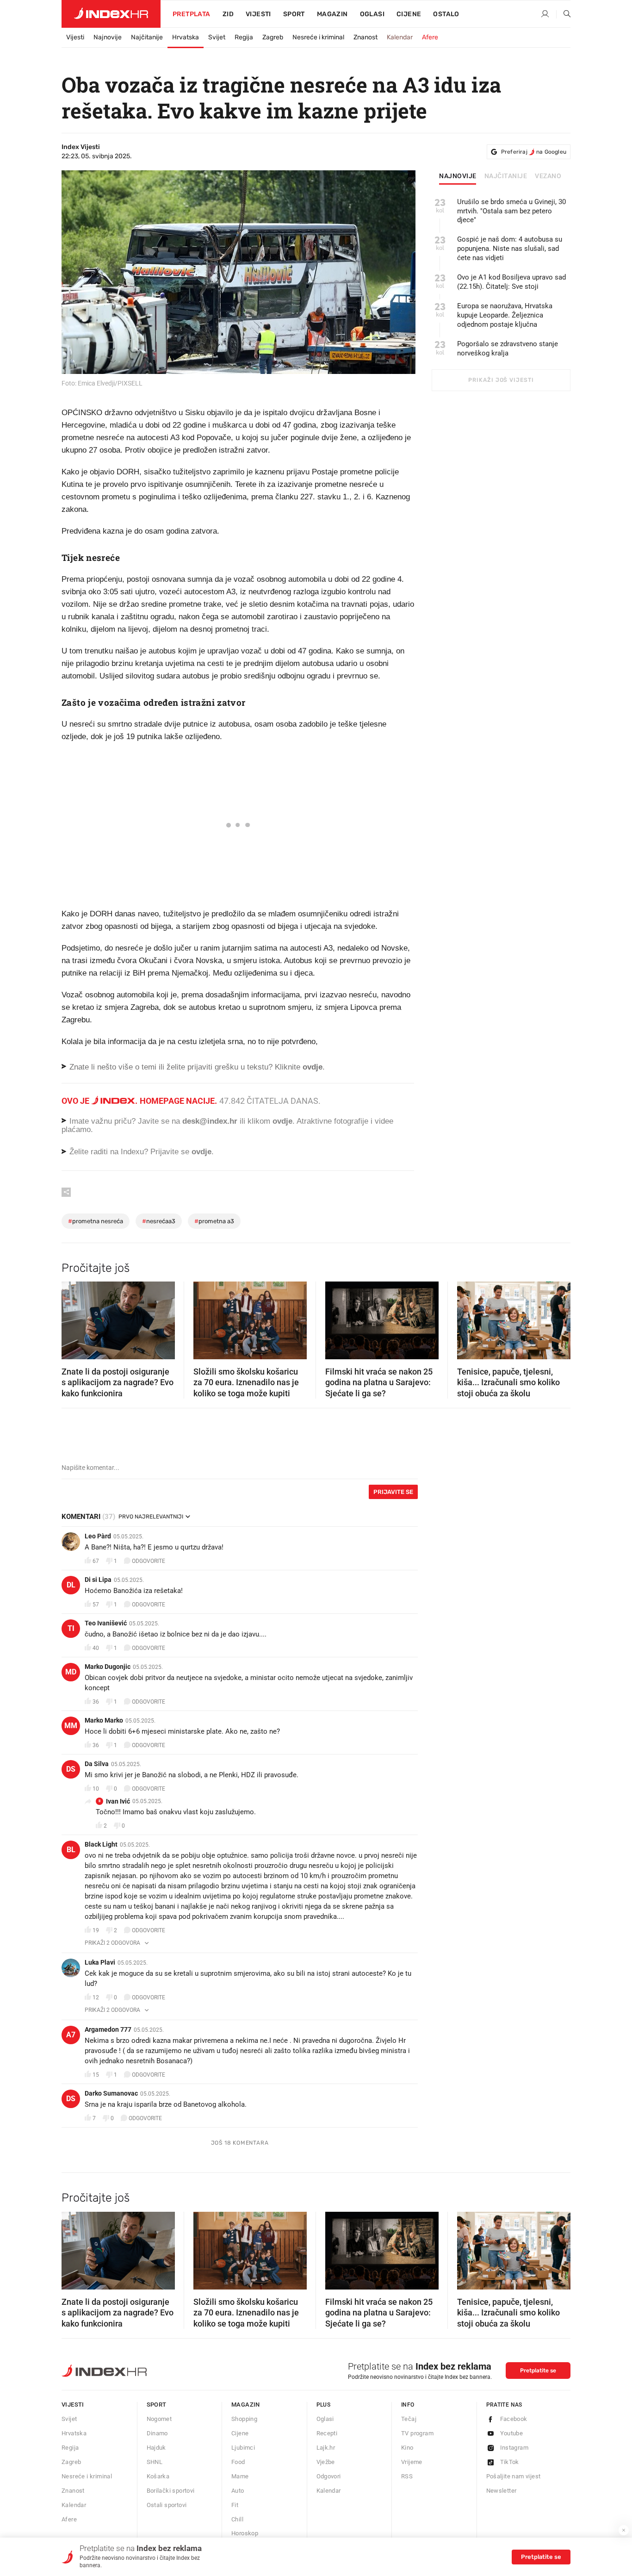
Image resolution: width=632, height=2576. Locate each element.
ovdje (282, 1121)
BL (71, 1850)
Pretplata (192, 14)
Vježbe (326, 2462)
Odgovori (329, 2476)
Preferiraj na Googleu (534, 152)
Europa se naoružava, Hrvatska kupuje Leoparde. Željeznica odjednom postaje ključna (505, 315)
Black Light (101, 1844)
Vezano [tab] (548, 176)
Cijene (409, 14)
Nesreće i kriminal (318, 37)
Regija (244, 37)
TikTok (510, 2462)
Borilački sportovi (171, 2491)
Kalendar (400, 37)
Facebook (514, 2419)
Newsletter (502, 2491)
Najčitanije (147, 37)
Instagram (514, 2448)
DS (71, 1769)
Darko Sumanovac (111, 2093)
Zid (228, 14)
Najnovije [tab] (458, 176)
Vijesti (258, 14)
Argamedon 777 (108, 2029)
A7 (71, 2035)
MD (71, 1672)
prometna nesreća (96, 1221)
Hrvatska (186, 37)
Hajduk (156, 2448)
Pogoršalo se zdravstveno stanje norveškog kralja (508, 348)
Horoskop (245, 2533)
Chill (237, 2519)
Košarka (158, 2476)
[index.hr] (111, 14)
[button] (73, 1318)
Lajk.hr (326, 2448)
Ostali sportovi (167, 2505)
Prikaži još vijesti (501, 380)
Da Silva (97, 1764)
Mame (240, 2476)
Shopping (244, 2419)
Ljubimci (243, 2448)
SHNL (155, 2462)
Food (238, 2462)
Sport (294, 14)
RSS (407, 2476)
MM (71, 1726)
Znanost (366, 37)
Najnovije (108, 37)
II (99, 1801)
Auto (238, 2491)
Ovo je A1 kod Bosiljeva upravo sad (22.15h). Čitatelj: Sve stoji (511, 282)
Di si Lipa (98, 1580)
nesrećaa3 (159, 1221)
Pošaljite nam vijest (514, 2476)
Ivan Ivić (118, 1801)
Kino (407, 2448)
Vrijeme (412, 2462)
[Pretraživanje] (564, 14)
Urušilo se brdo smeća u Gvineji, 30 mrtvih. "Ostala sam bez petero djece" (511, 211)
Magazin (246, 2405)
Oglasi (372, 14)
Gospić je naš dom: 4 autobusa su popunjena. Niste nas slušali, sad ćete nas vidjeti (510, 249)
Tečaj (409, 2419)
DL (71, 1585)
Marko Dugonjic (108, 1667)
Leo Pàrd (98, 1536)
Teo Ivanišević (106, 1623)
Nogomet (159, 2419)
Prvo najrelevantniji (151, 1517)
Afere (430, 37)
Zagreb (273, 37)
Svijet (217, 37)
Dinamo (157, 2433)
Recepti (327, 2433)
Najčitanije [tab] (506, 176)
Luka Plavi (100, 1962)
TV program (417, 2433)
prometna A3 (214, 1221)
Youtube (512, 2433)
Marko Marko (104, 1720)
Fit (235, 2505)
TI (71, 1628)
